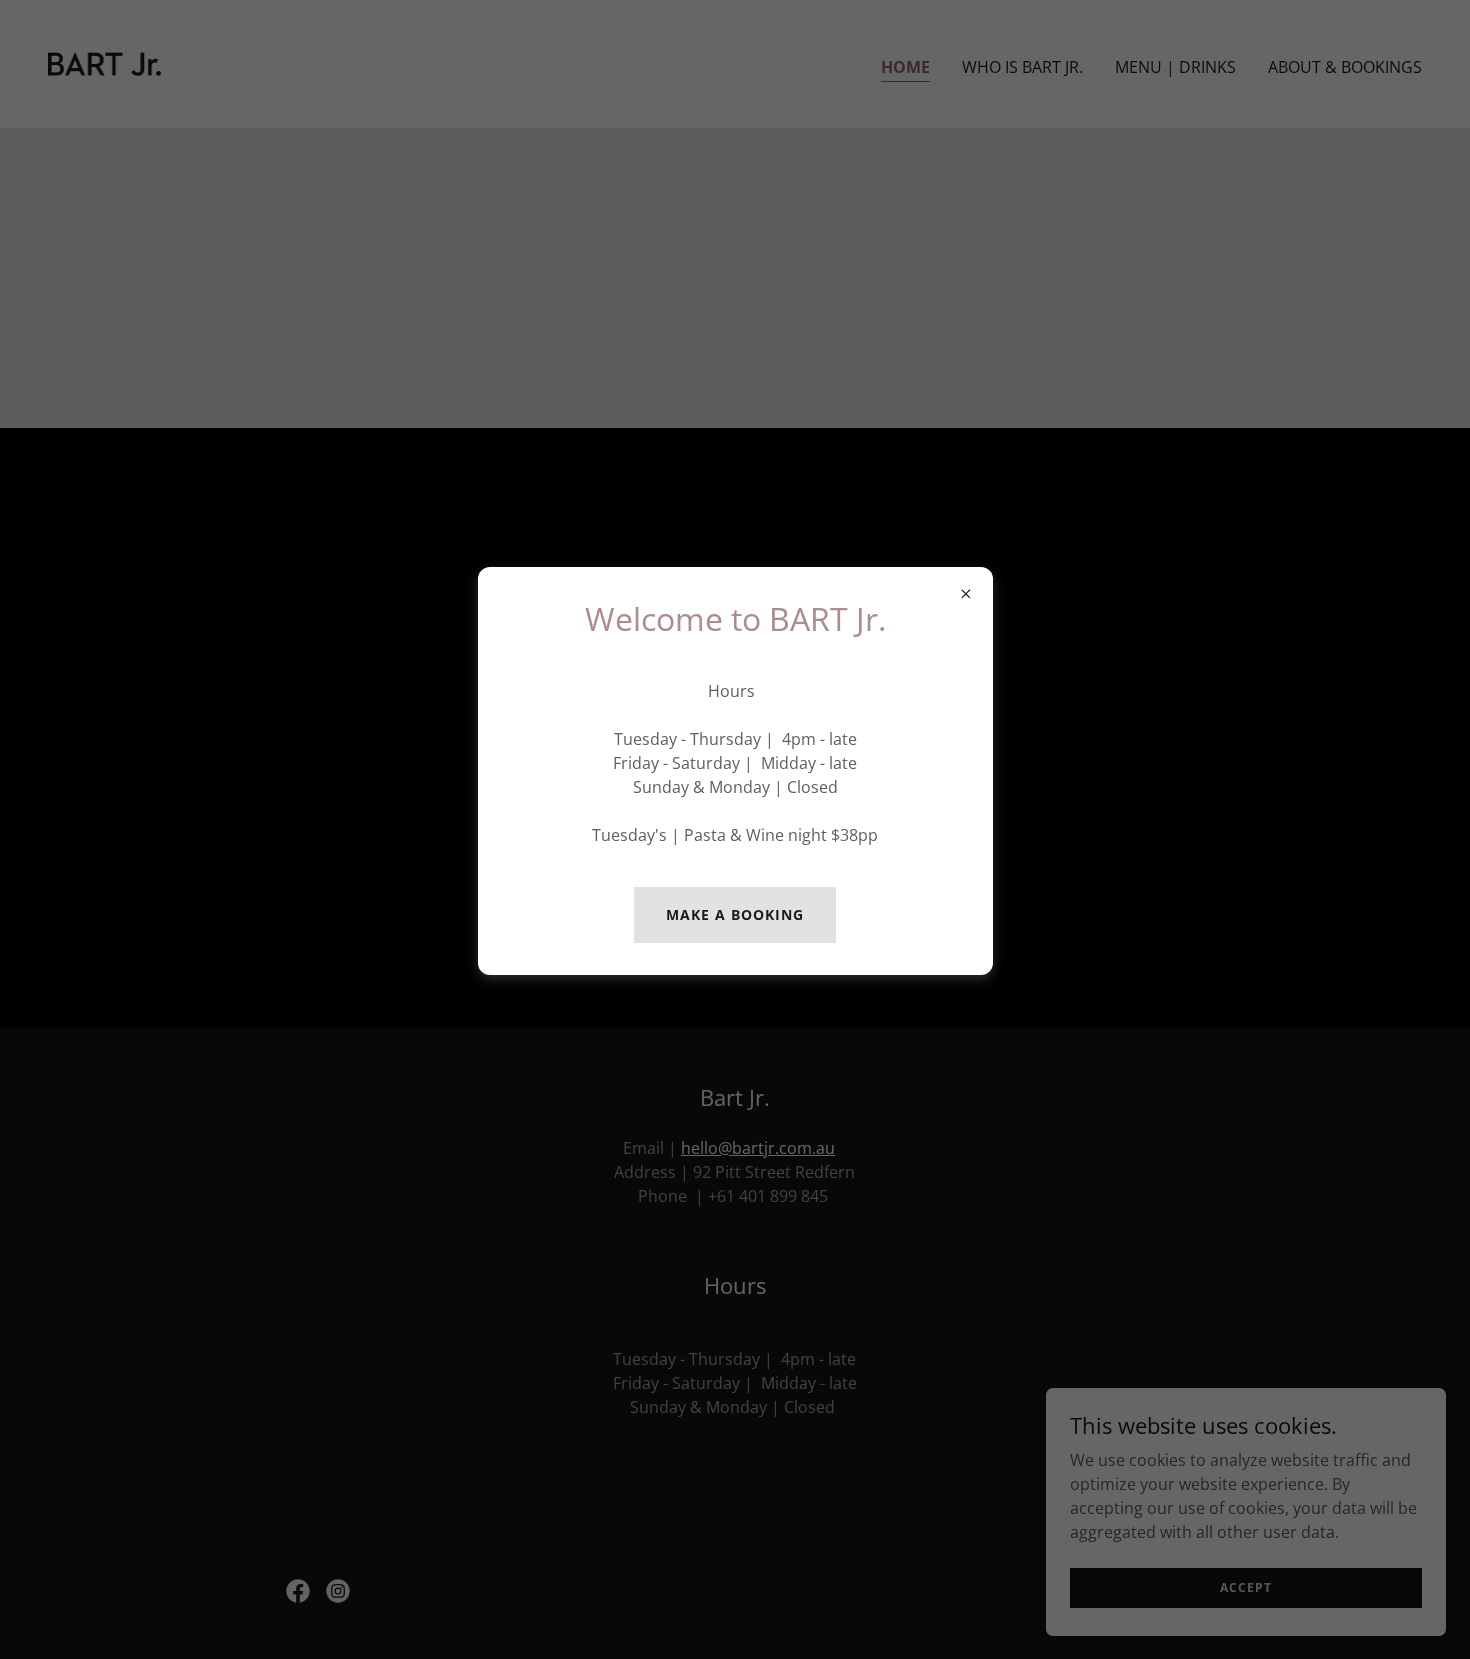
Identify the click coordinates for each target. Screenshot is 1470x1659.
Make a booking (735, 914)
